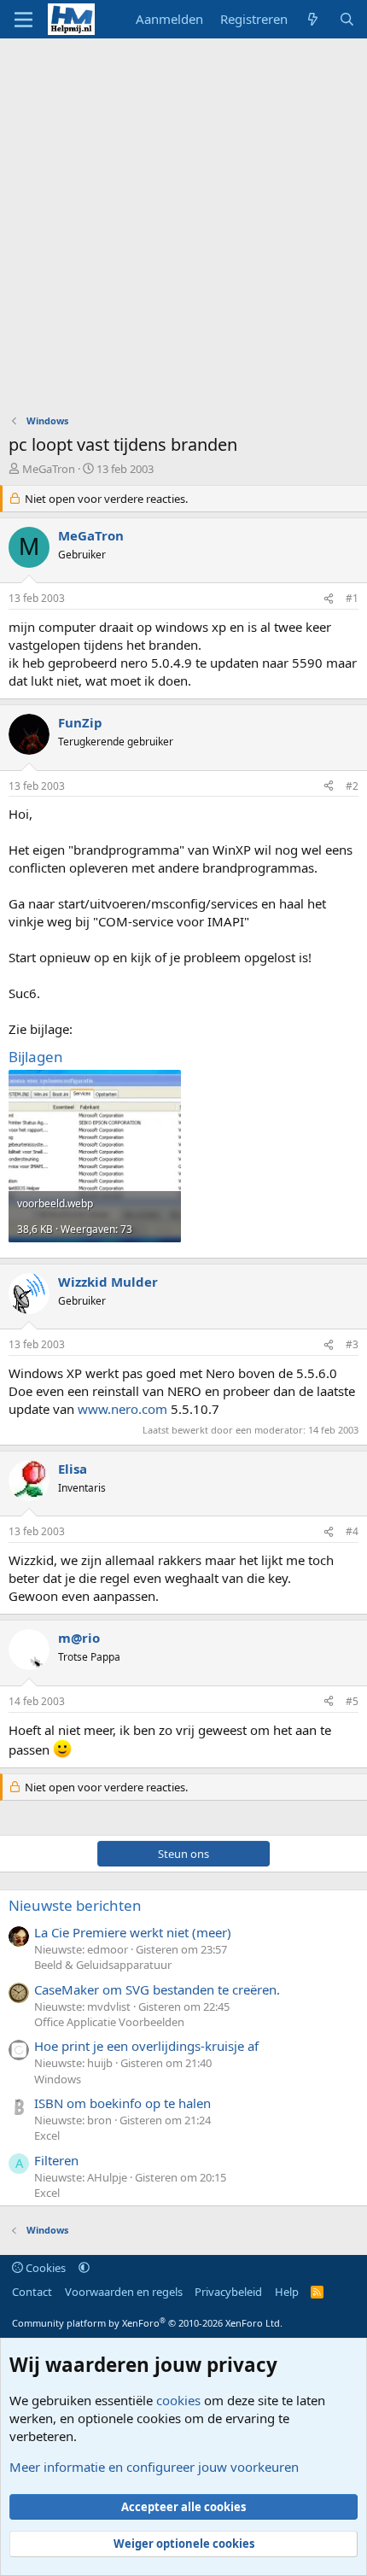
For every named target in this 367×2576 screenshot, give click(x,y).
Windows (58, 2079)
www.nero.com (122, 1409)
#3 (352, 1344)
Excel (47, 2135)
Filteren (56, 2160)
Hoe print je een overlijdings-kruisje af (146, 2046)
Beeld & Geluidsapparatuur (103, 1965)
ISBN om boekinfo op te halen (122, 2103)
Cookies (44, 2268)
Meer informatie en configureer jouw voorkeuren (154, 2467)
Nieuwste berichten (75, 1905)
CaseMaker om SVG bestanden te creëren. (157, 1989)
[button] (84, 2268)
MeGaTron (49, 469)
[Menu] (23, 20)
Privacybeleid (228, 2292)
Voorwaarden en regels (124, 2292)
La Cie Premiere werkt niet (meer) (133, 1932)
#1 (352, 598)
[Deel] (329, 599)
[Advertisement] (183, 231)
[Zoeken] (347, 19)
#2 (352, 786)
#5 (352, 1701)
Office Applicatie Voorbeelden (109, 2022)
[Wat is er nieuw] (313, 19)
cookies (178, 2400)
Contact (32, 2292)
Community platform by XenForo (147, 2323)
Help (287, 2292)
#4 (352, 1531)
